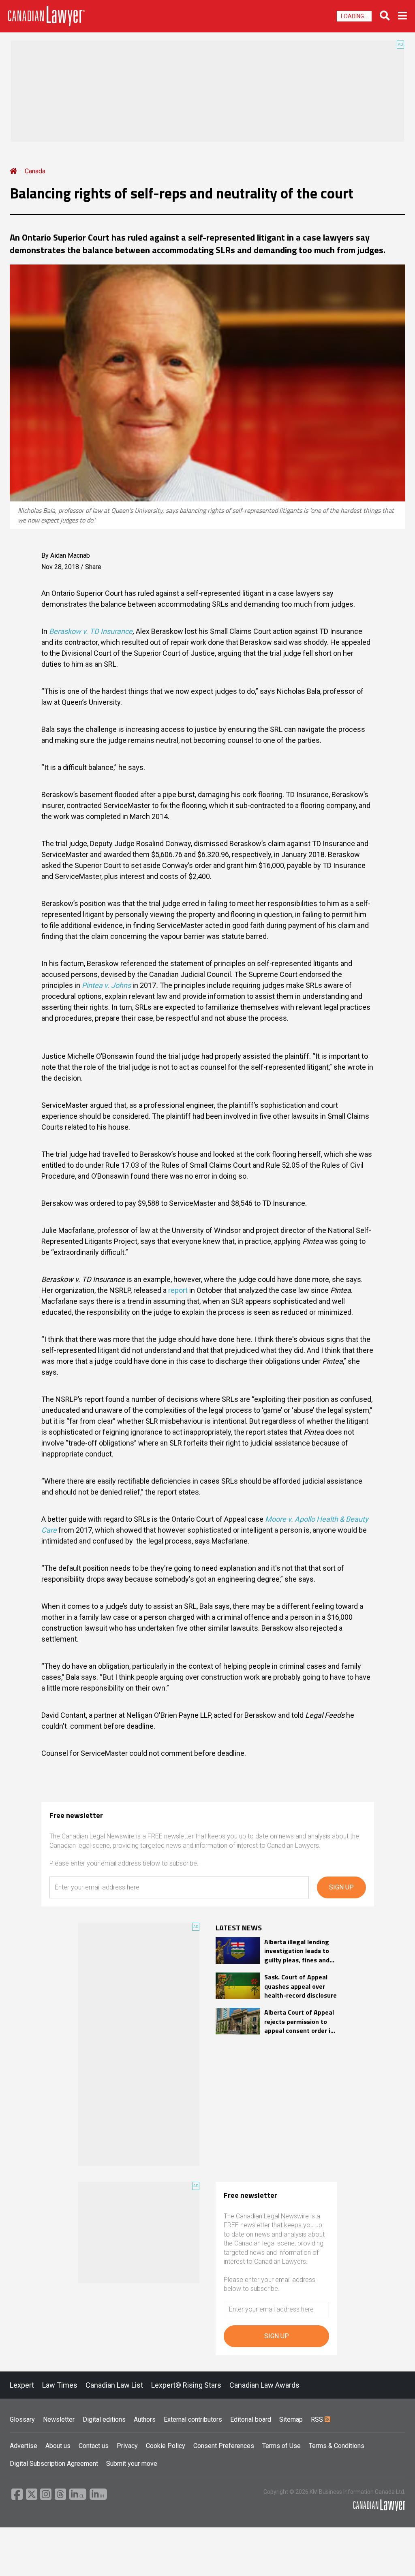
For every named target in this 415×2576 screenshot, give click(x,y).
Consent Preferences (224, 2446)
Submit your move (132, 2464)
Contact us (94, 2446)
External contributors (193, 2419)
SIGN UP (341, 1887)
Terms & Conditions (337, 2446)
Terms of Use (281, 2446)
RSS (318, 2419)
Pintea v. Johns (106, 985)
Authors (145, 2419)
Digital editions (104, 2419)
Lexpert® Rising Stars (186, 2385)
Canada (35, 171)
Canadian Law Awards (264, 2385)
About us (58, 2446)
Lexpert (22, 2385)
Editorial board (251, 2419)
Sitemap (291, 2419)
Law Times (60, 2385)
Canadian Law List (114, 2385)
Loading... (354, 16)
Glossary (22, 2419)
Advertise (24, 2446)
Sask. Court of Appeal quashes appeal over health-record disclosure (301, 1986)
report (178, 1290)
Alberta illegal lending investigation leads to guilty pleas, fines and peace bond (297, 1951)
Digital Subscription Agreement (54, 2464)
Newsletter (59, 2419)
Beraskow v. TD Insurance (91, 631)
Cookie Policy (166, 2446)
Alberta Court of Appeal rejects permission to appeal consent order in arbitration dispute (299, 2021)
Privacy (127, 2446)
